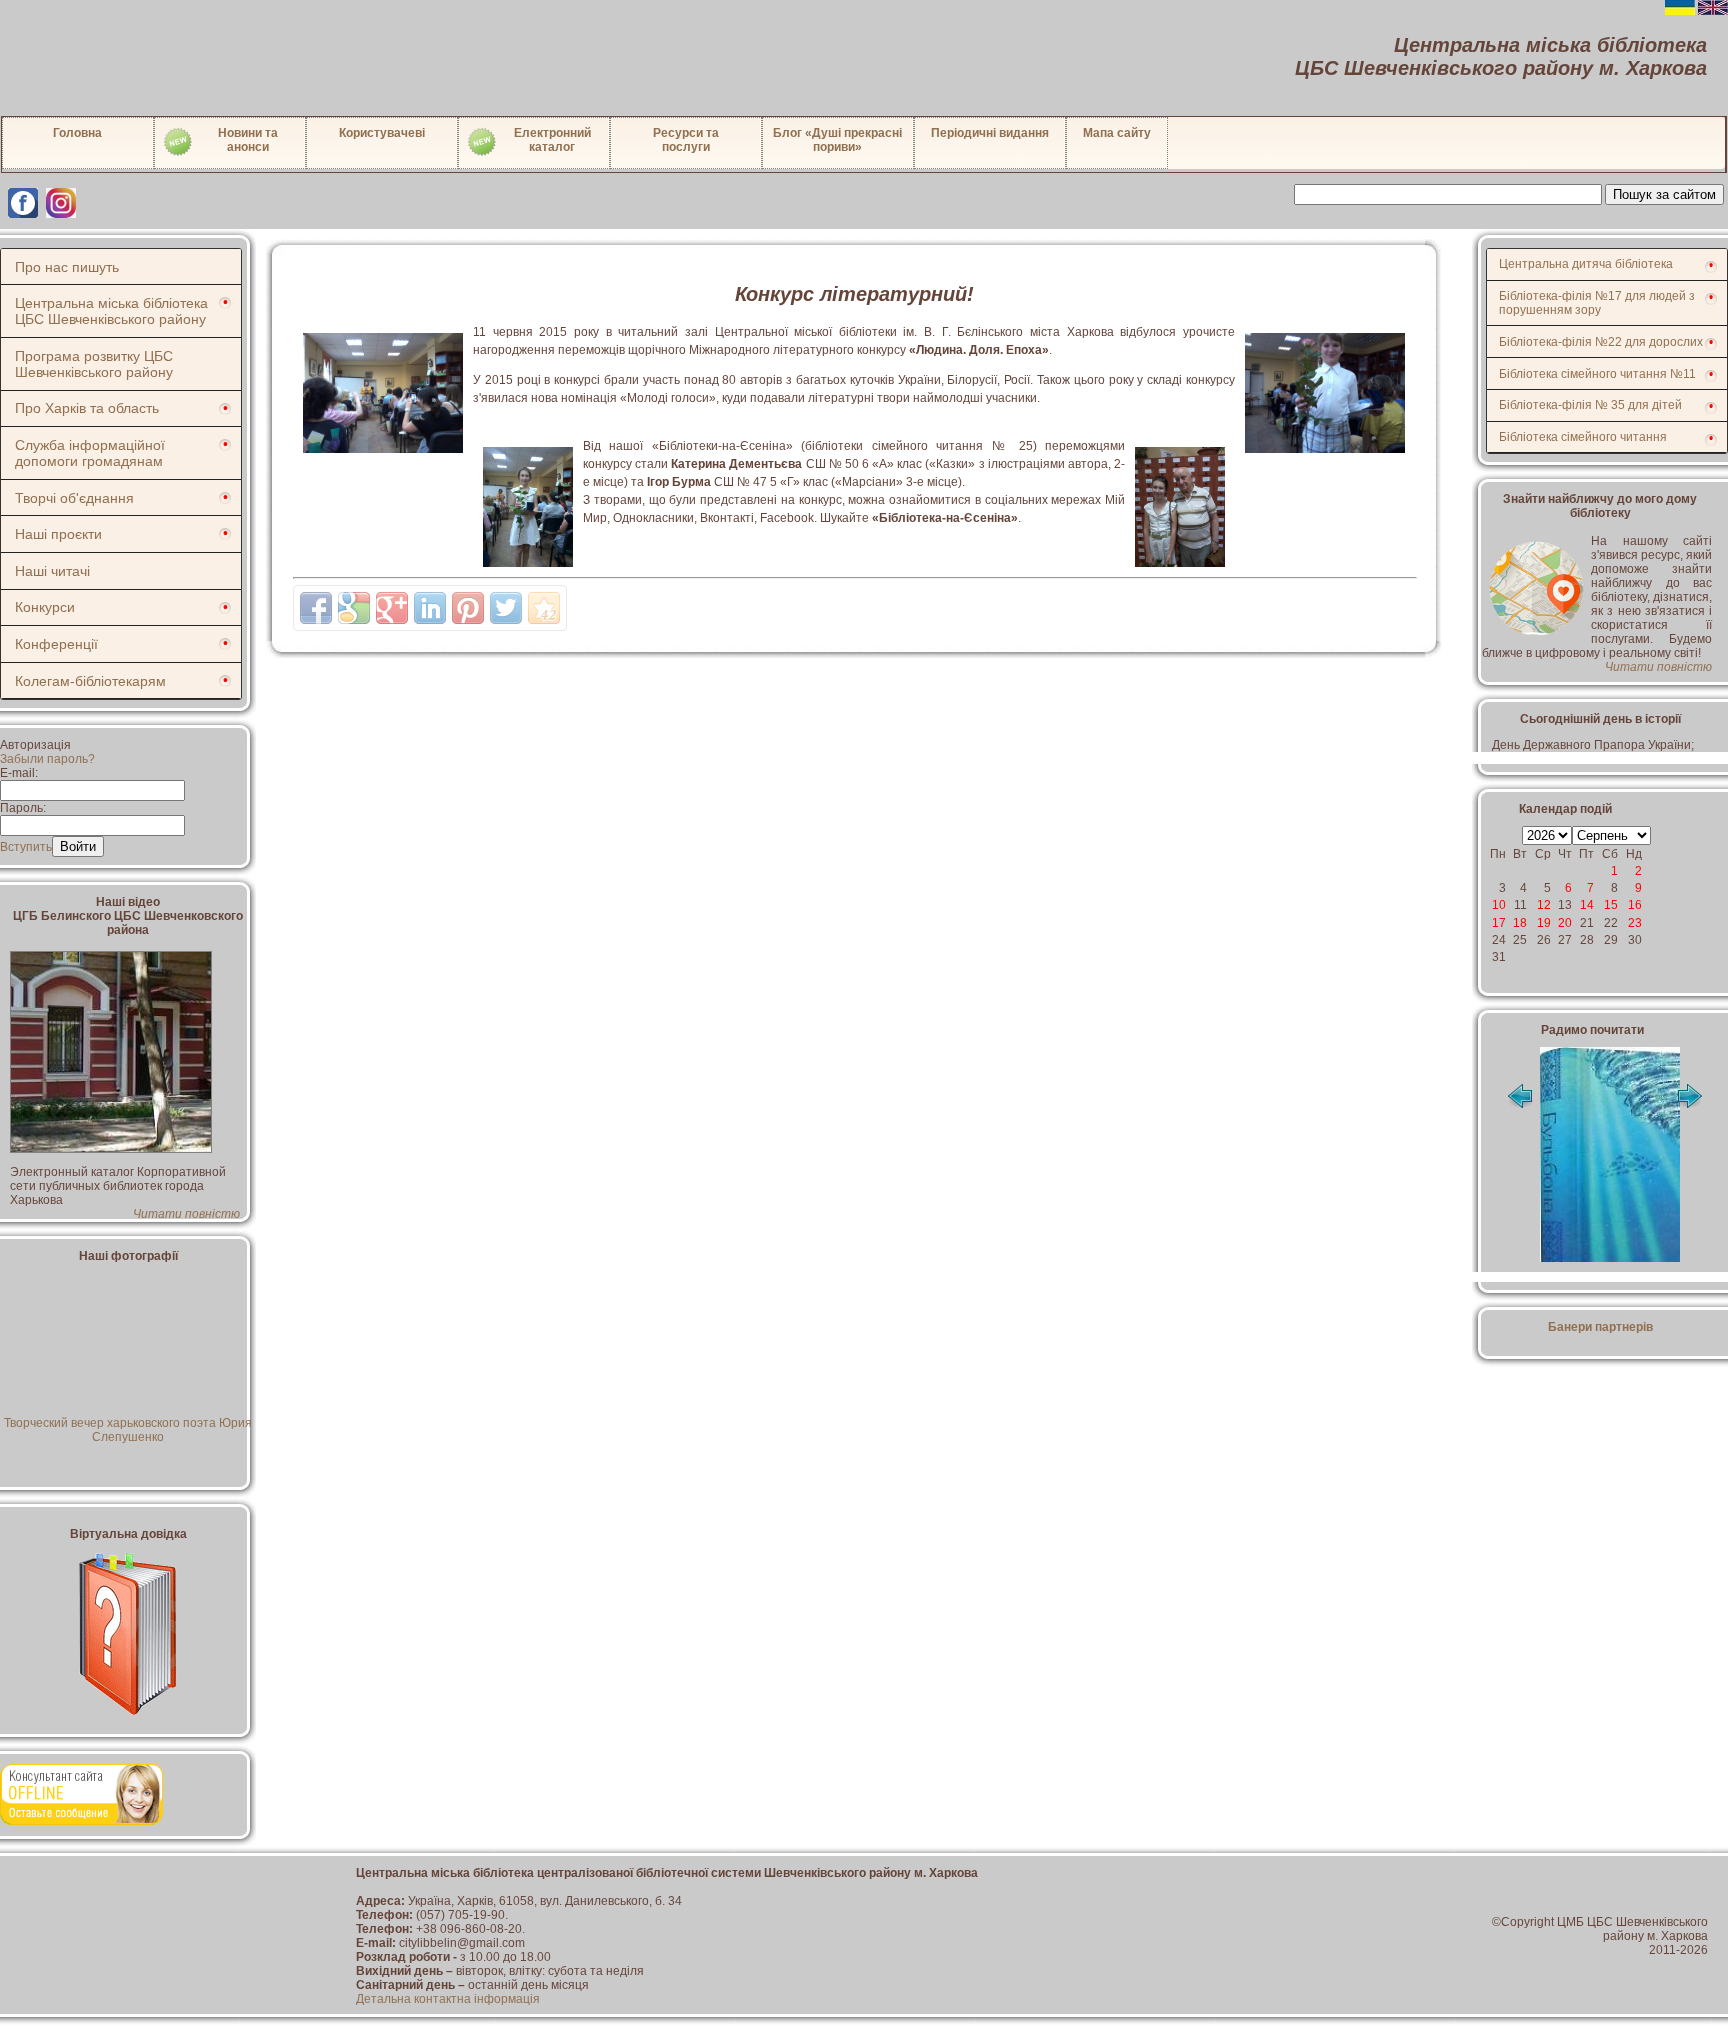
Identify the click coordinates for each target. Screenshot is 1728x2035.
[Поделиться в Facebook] (316, 608)
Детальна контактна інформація (448, 1999)
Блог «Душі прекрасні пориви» (837, 140)
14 (1587, 905)
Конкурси (45, 607)
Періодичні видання (990, 133)
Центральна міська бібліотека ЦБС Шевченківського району (111, 311)
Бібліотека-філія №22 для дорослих (1601, 342)
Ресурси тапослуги (686, 140)
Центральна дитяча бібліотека (1586, 264)
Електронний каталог (552, 140)
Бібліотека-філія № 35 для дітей (1590, 405)
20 (1565, 923)
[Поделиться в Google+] (392, 608)
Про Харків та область (87, 408)
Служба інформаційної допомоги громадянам (90, 453)
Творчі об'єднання (74, 498)
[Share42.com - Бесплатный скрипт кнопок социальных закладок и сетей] (544, 608)
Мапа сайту (1117, 133)
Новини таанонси (248, 140)
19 (1544, 923)
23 (1635, 923)
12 (1544, 905)
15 (1611, 905)
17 (1499, 923)
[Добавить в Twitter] (506, 608)
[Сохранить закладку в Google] (354, 608)
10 (1499, 905)
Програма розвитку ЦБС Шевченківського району (94, 364)
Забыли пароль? (47, 759)
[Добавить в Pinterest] (468, 608)
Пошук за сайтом (1664, 194)
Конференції (56, 644)
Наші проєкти (58, 534)
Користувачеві (382, 133)
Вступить (26, 847)
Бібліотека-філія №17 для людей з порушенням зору (1597, 303)
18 (1520, 923)
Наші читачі (52, 571)
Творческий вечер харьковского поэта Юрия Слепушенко (128, 1430)
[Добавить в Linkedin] (430, 608)
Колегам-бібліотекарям (90, 681)
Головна (77, 133)
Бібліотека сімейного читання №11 (1597, 374)
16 (1635, 905)
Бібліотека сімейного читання (1583, 437)
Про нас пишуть (67, 267)
